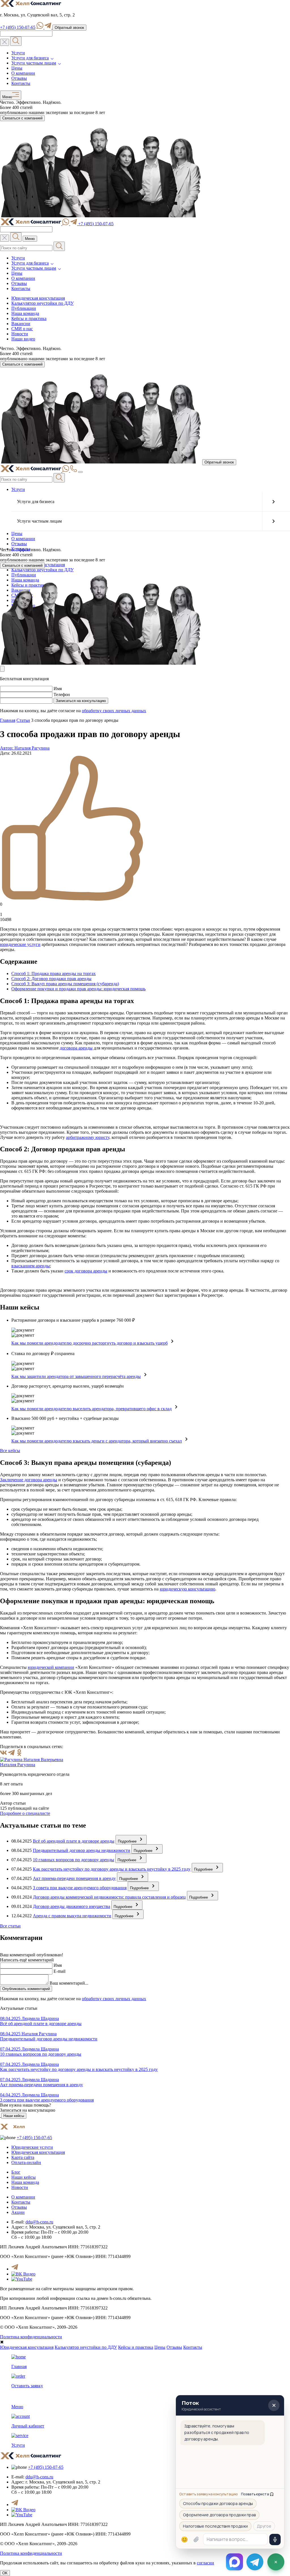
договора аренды (76, 1048)
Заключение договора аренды (29, 1480)
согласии (205, 2563)
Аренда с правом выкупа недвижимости (72, 1916)
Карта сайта (23, 2157)
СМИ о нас (22, 329)
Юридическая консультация (38, 298)
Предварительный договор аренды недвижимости (82, 1850)
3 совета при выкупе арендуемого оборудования (80, 1888)
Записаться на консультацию (81, 701)
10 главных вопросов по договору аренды (73, 1860)
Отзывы (19, 78)
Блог (16, 2172)
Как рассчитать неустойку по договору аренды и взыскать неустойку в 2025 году (112, 1869)
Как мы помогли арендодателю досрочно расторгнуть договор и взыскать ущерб (89, 1343)
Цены (17, 68)
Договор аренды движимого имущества (72, 1906)
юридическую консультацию (187, 1589)
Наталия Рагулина (18, 1765)
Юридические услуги (32, 2147)
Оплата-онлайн (26, 2162)
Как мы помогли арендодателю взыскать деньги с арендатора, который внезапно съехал (97, 1441)
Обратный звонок (69, 28)
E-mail (59, 1971)
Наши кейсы (14, 2116)
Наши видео (23, 339)
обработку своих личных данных (114, 711)
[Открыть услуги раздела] (273, 502)
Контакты (21, 83)
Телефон (62, 695)
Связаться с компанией (22, 118)
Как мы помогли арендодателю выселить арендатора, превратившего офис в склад (91, 1409)
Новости (20, 334)
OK (5, 2573)
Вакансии (21, 324)
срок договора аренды (86, 1271)
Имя (58, 689)
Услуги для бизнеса (30, 58)
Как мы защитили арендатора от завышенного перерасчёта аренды (76, 1376)
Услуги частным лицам (34, 63)
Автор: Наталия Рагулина (25, 748)
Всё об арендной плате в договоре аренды (74, 1841)
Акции (18, 2212)
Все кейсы (10, 1451)
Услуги (18, 53)
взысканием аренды (31, 1266)
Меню (7, 97)
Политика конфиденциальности (31, 2337)
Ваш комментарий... (69, 1983)
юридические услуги (20, 944)
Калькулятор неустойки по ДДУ (42, 303)
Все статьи (10, 1926)
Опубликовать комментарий (26, 1989)
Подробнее (128, 1841)
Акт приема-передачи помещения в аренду (74, 1878)
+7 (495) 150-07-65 (18, 27)
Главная (8, 720)
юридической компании (51, 1667)
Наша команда (25, 313)
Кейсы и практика (29, 318)
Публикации (24, 308)
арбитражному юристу (88, 1137)
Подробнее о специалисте (25, 1813)
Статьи (23, 720)
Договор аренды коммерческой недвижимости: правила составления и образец (109, 1897)
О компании (23, 73)
